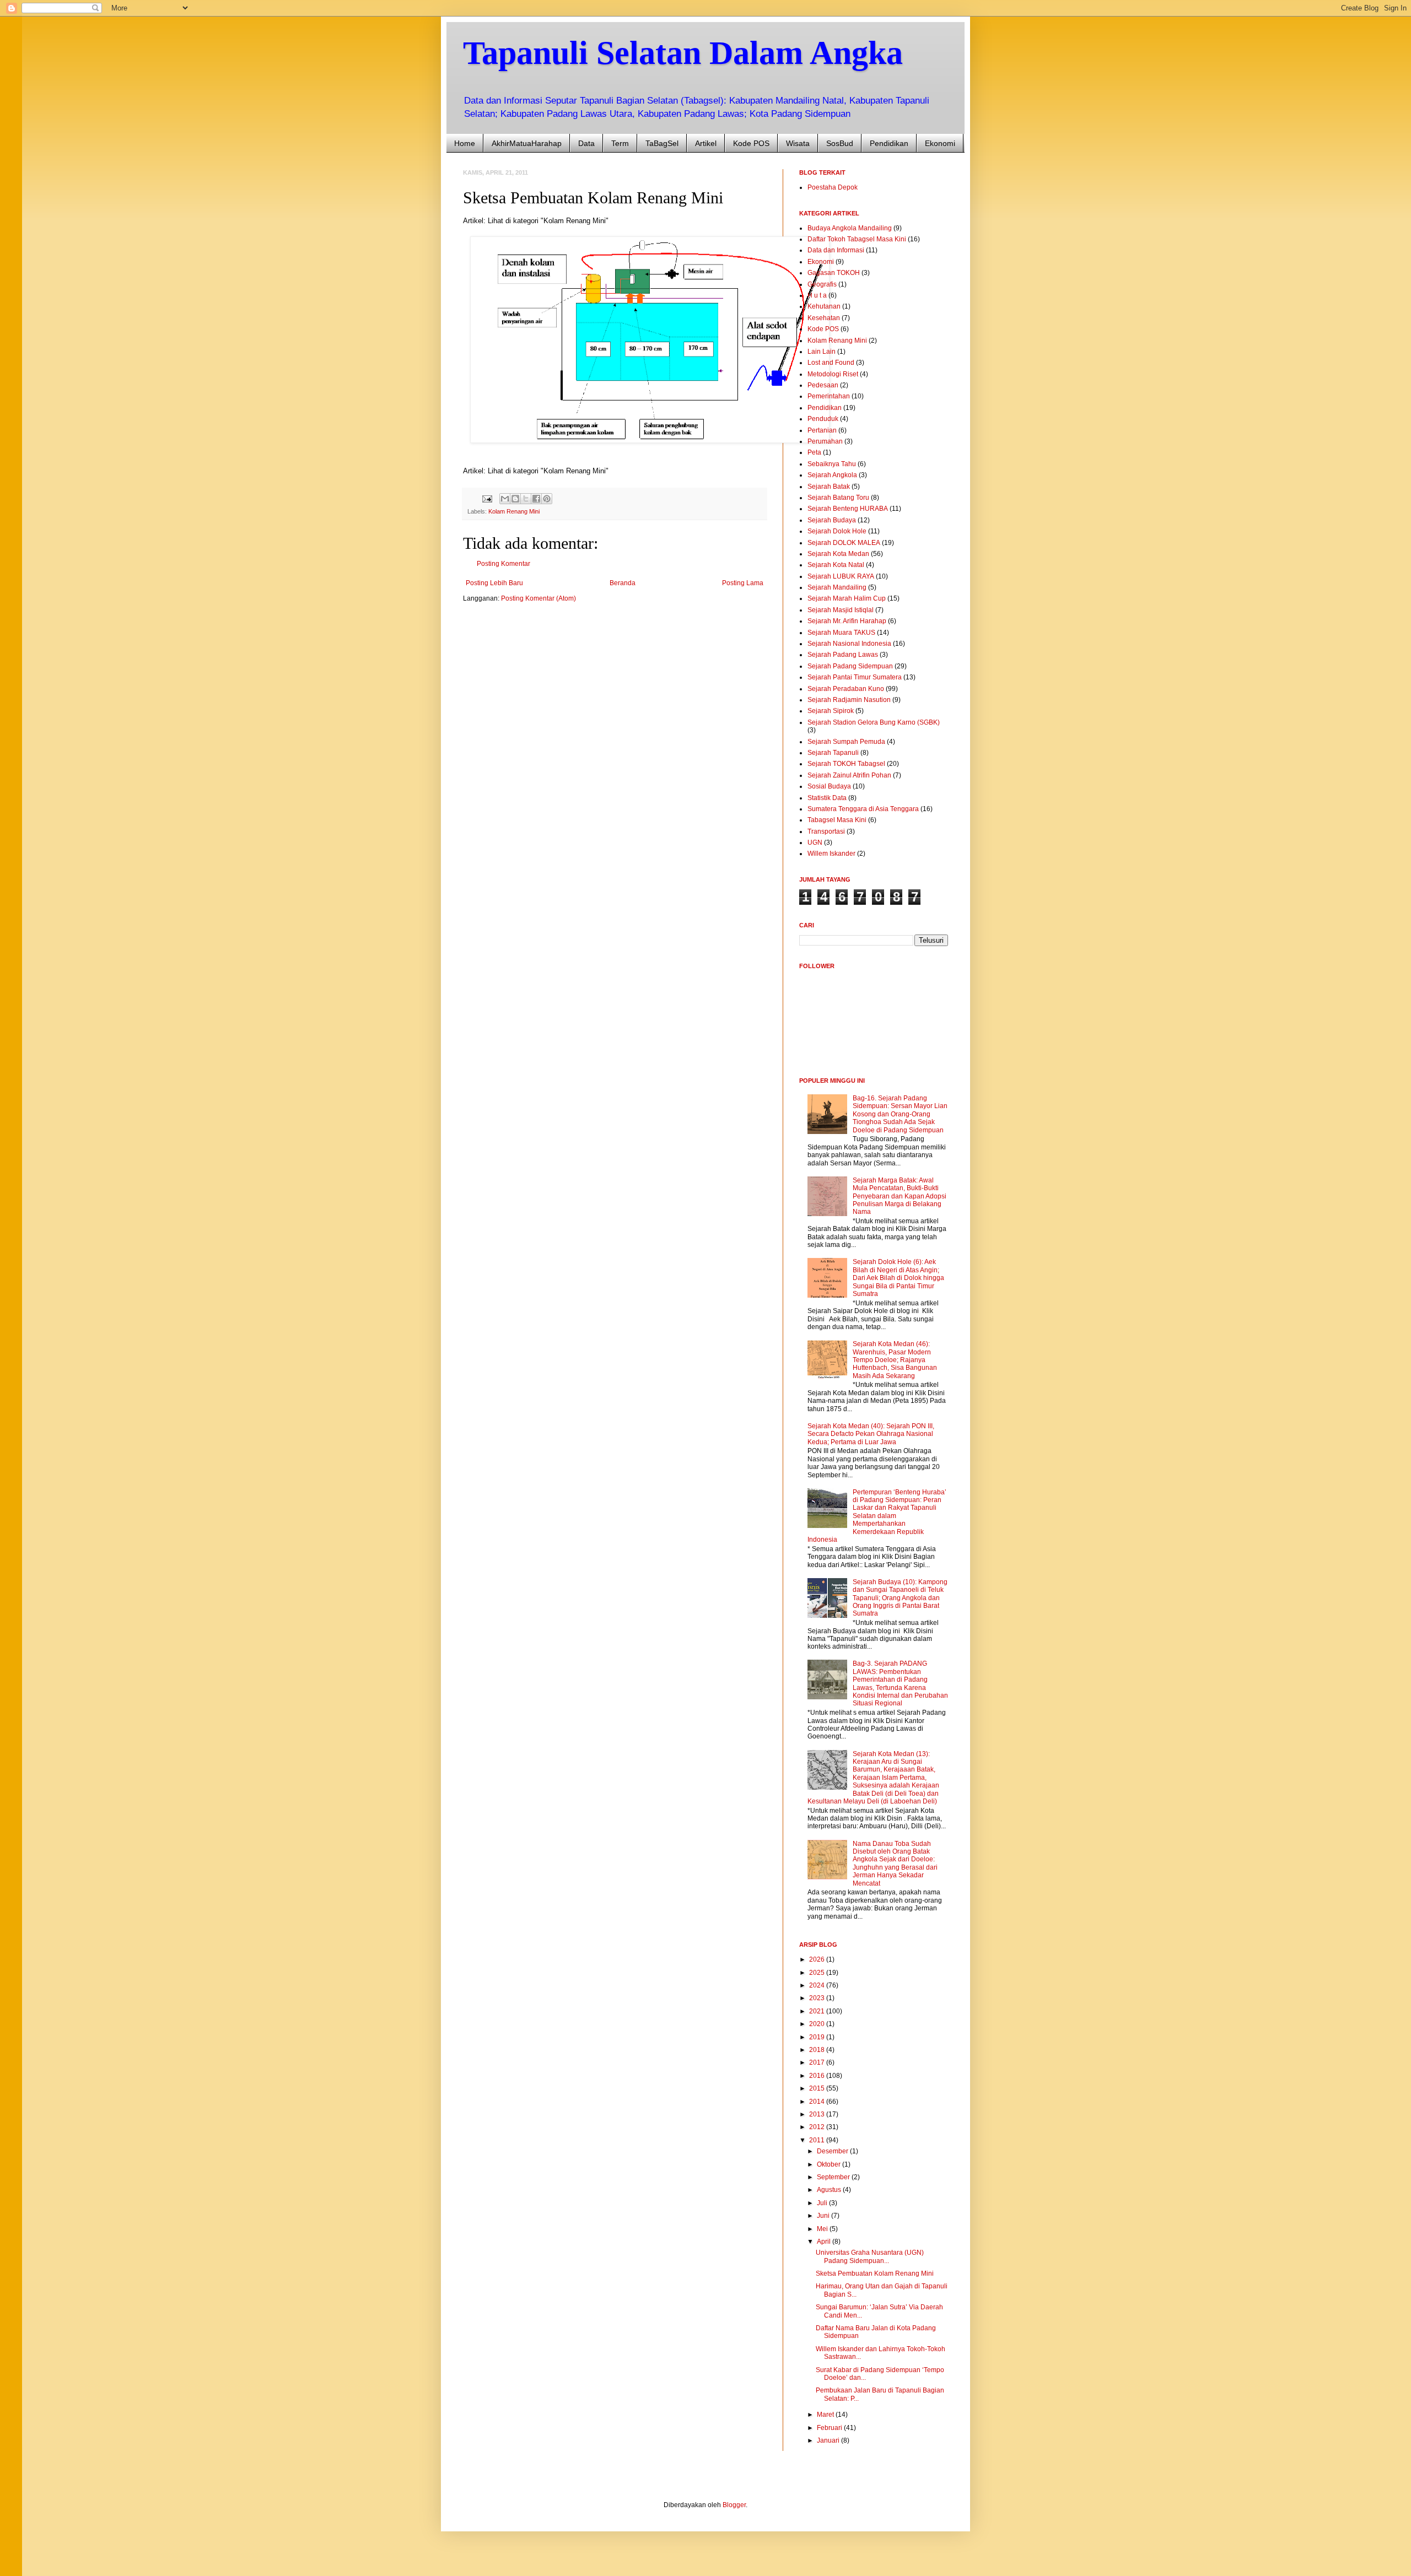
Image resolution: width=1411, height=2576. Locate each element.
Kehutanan (824, 306)
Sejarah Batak (829, 487)
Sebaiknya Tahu (832, 464)
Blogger (734, 2505)
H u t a (817, 295)
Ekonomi (940, 143)
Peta (814, 452)
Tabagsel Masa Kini (837, 820)
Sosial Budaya (829, 786)
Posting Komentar (503, 564)
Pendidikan (889, 143)
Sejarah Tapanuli (833, 753)
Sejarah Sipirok (831, 711)
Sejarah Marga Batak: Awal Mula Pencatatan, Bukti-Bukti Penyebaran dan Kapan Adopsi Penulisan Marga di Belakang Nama (900, 1196)
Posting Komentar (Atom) (538, 598)
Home (465, 143)
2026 (818, 1959)
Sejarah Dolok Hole (837, 531)
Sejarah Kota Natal (836, 565)
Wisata (798, 143)
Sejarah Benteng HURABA (848, 509)
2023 (818, 1998)
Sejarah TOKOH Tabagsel (846, 764)
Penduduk (823, 419)
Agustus (830, 2190)
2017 (818, 2062)
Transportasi (826, 831)
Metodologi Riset (833, 374)
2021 (818, 2011)
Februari (830, 2428)
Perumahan (825, 441)
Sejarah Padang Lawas (843, 655)
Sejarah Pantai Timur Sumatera (855, 677)
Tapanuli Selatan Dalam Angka (683, 53)
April (825, 2242)
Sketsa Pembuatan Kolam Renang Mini (875, 2273)
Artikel (706, 143)
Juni (824, 2216)
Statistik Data (827, 798)
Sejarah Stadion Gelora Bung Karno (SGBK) (874, 722)
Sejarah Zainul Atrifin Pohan (849, 775)
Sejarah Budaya (832, 520)
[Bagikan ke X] (526, 499)
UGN (815, 843)
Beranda (623, 583)
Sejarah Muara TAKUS (841, 633)
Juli (823, 2203)
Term (620, 143)
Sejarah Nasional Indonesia (849, 644)
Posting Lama (743, 583)
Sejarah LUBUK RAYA (841, 576)
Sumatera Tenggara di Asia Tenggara (863, 809)
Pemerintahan (829, 396)
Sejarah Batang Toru (838, 498)
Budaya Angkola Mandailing (850, 228)
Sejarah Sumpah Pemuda (846, 742)
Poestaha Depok (833, 187)
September (834, 2177)
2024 (818, 1985)
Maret (826, 2415)
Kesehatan (824, 318)
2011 (818, 2140)
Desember (833, 2151)
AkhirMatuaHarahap (527, 143)
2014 (818, 2102)
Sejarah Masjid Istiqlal (841, 610)
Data (586, 143)
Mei (823, 2229)
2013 (818, 2114)
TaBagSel (662, 143)
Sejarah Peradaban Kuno (846, 689)
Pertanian (822, 430)
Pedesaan (823, 385)
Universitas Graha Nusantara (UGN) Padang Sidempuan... (870, 2256)
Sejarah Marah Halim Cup (847, 598)
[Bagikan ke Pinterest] (547, 499)
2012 (818, 2127)
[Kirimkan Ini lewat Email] (505, 499)
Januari (829, 2440)
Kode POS (751, 143)
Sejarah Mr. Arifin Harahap (847, 621)
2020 (818, 2024)
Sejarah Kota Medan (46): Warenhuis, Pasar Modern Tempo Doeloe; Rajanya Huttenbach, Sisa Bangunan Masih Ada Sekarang (895, 1360)
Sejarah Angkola (832, 475)
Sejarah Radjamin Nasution (849, 700)
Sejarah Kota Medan (838, 554)
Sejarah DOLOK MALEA (844, 543)
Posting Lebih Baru (494, 583)
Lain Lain (822, 352)
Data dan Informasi (836, 250)
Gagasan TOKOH (834, 273)
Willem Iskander (831, 854)
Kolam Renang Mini (514, 511)
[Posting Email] (487, 498)
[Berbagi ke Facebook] (536, 499)
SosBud (840, 143)
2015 (818, 2088)
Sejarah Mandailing (837, 587)
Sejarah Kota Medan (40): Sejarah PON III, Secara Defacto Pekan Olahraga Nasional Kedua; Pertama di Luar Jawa (871, 1434)
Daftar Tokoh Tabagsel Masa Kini (857, 239)
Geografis (822, 284)
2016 (818, 2076)
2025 (818, 1973)
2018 (818, 2050)
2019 (818, 2037)
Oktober (830, 2164)
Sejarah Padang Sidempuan (850, 666)
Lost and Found (831, 363)
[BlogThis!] (515, 499)
